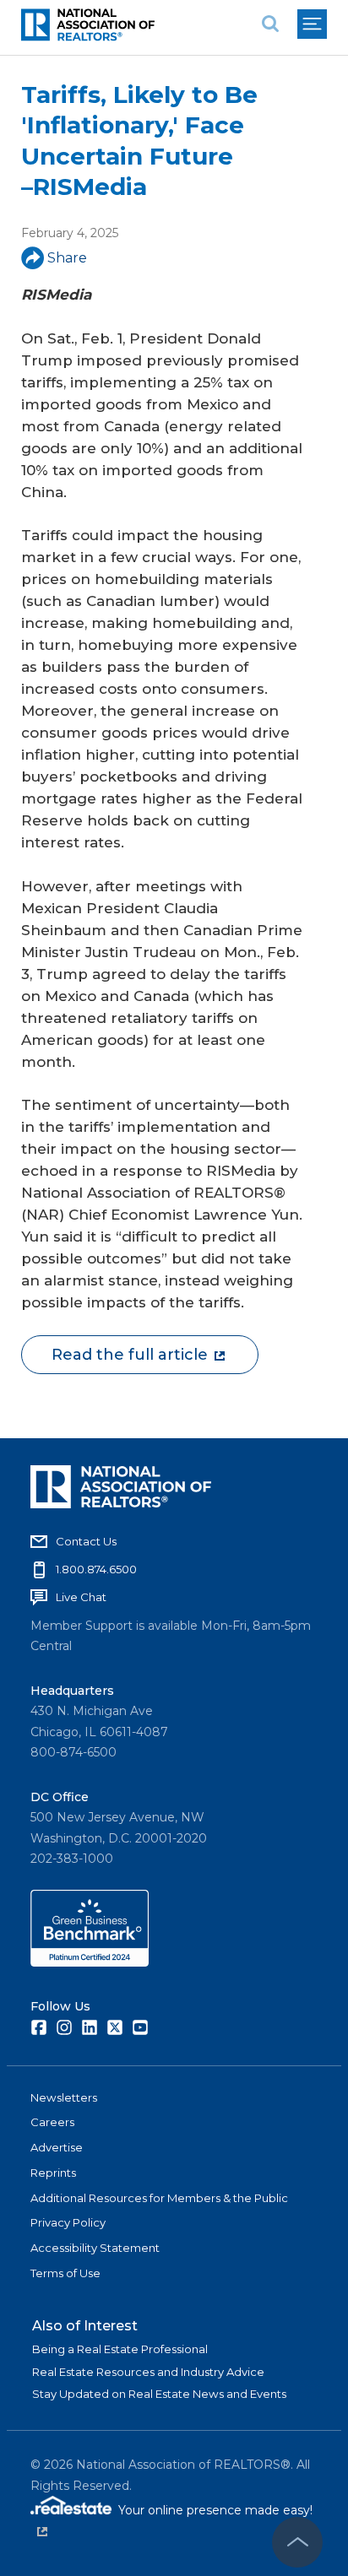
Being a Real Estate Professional (120, 2349)
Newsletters (64, 2097)
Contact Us (86, 1541)
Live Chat (81, 1597)
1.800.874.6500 (96, 1569)
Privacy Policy (68, 2222)
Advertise (57, 2147)
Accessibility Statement (95, 2248)
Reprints (53, 2173)
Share (67, 258)
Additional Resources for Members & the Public (159, 2198)
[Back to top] (297, 2542)
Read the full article (130, 1355)
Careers (52, 2122)
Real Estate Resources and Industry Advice (148, 2372)
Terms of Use (65, 2273)
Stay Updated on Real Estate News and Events (159, 2394)
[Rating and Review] (90, 1962)
